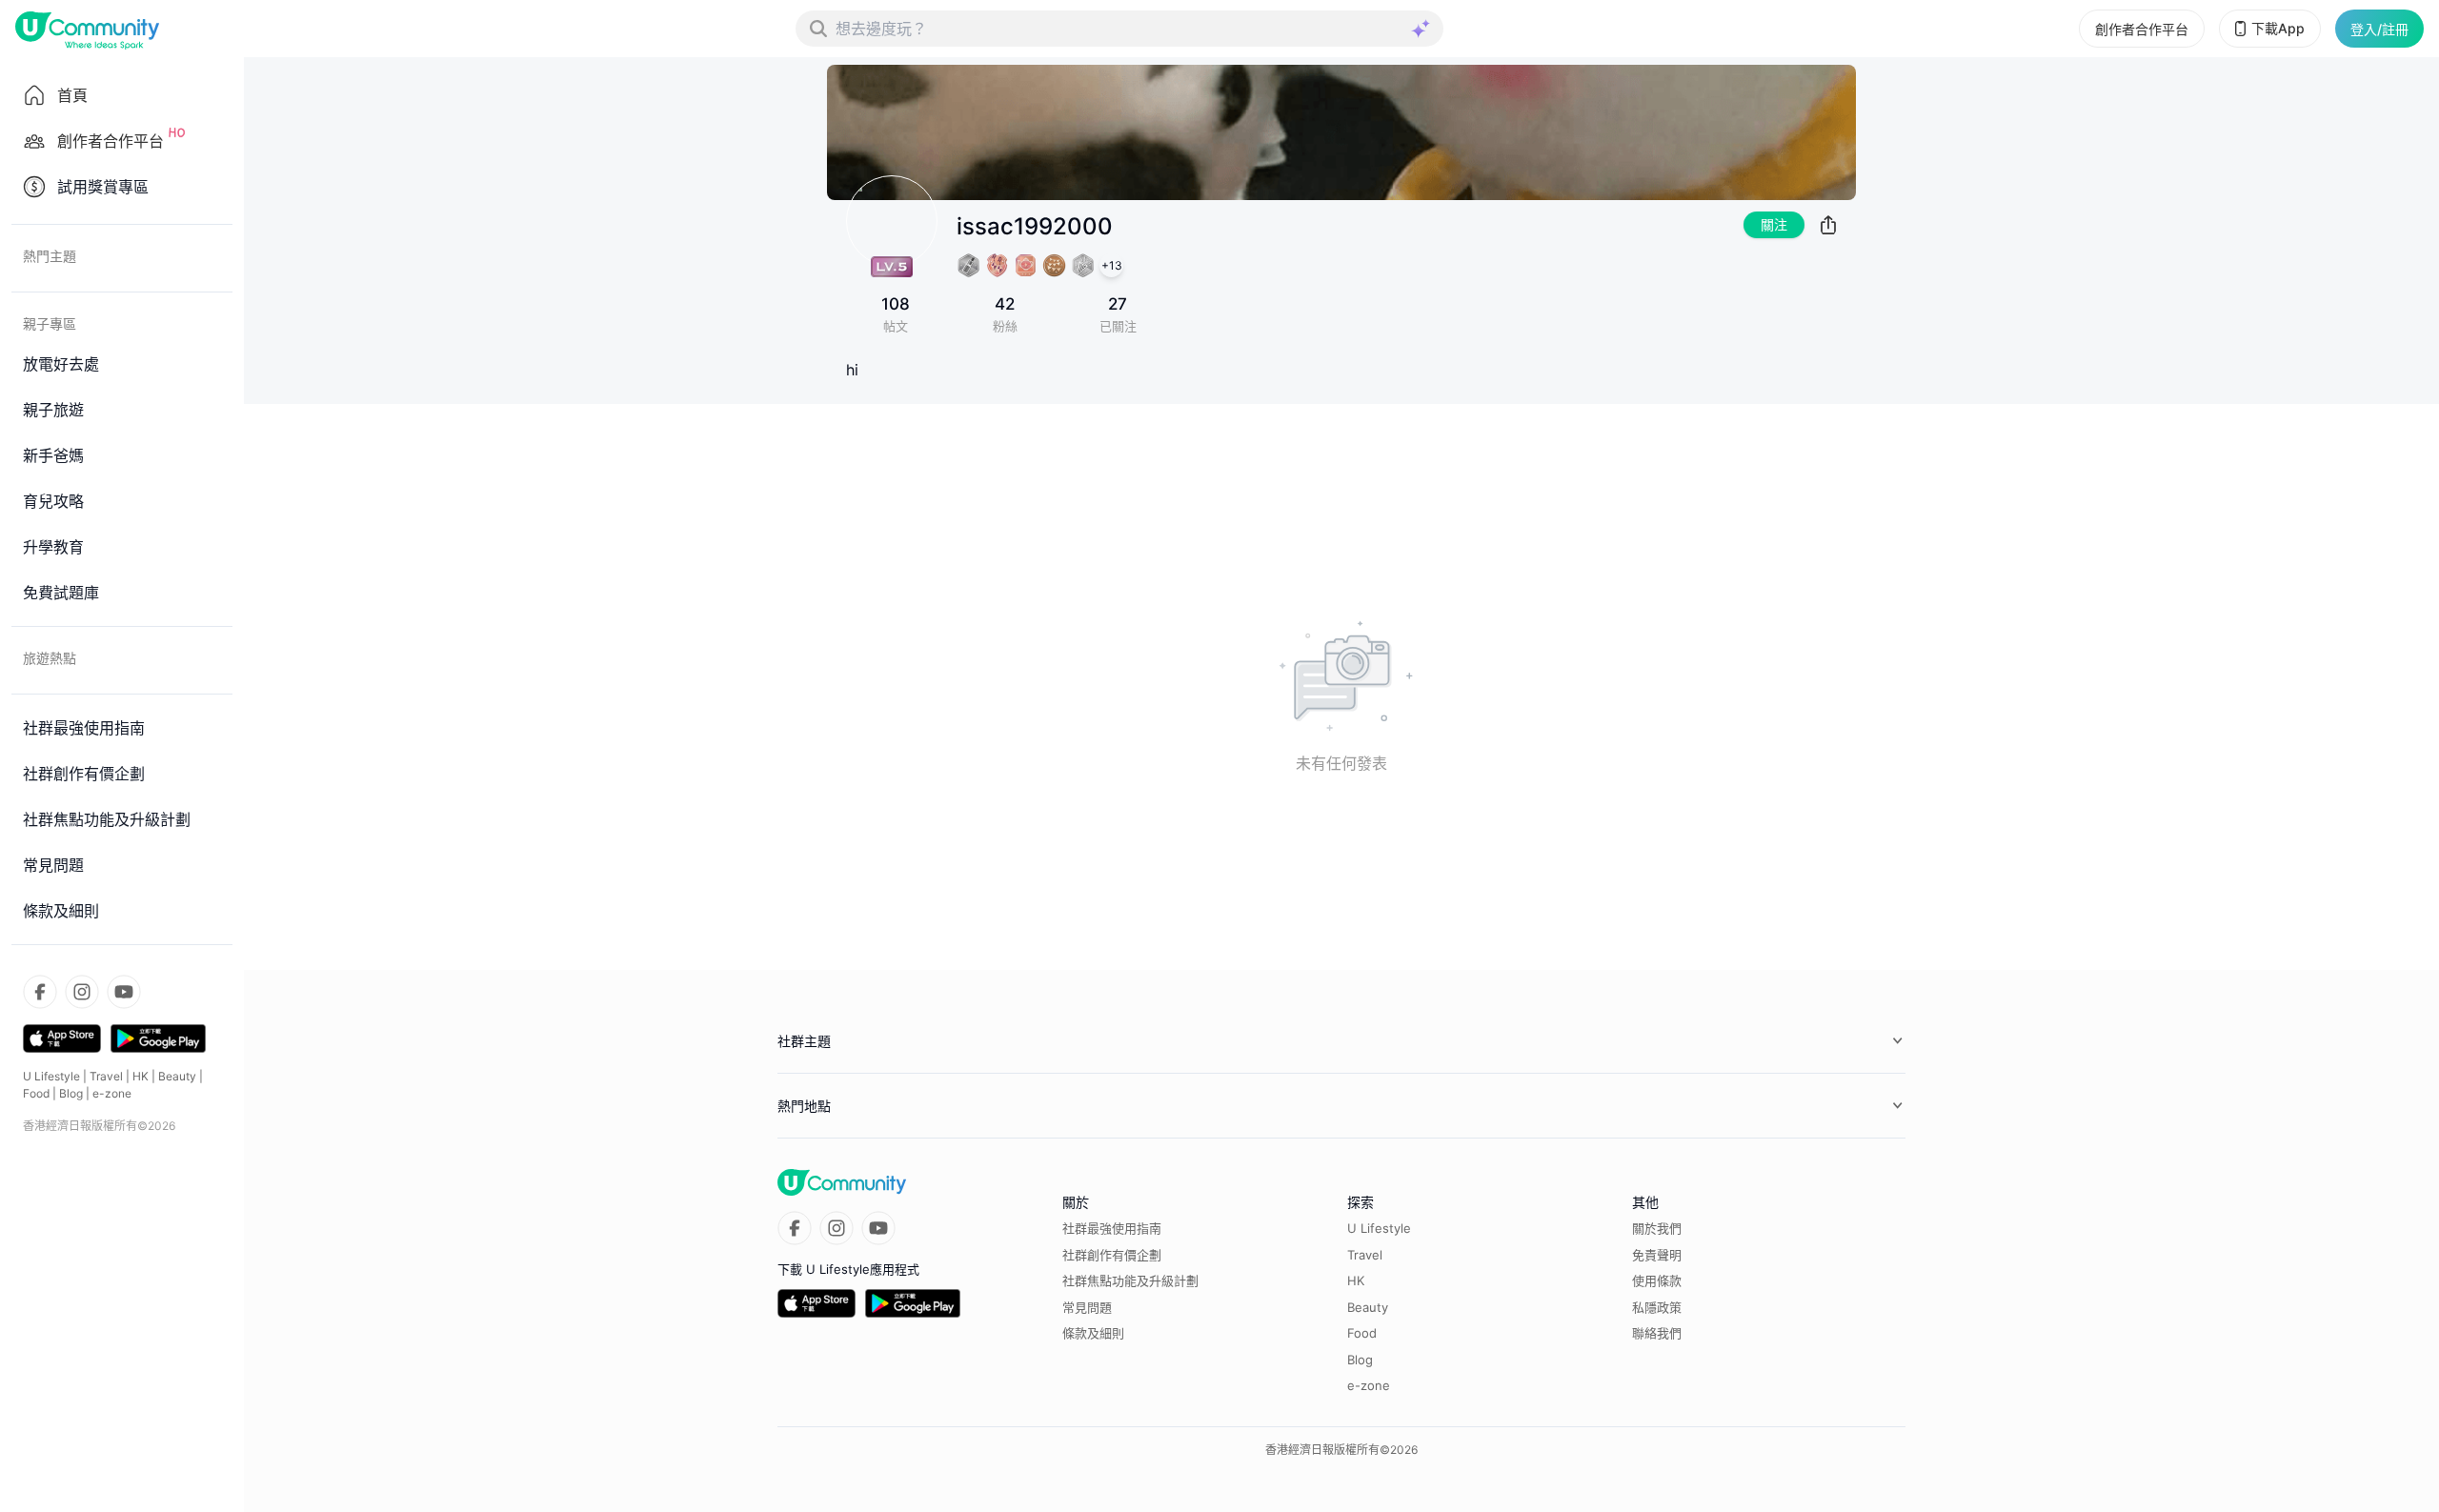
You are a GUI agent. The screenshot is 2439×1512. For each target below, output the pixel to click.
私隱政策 (1657, 1307)
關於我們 (1657, 1228)
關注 (1774, 224)
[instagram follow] (82, 992)
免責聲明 (1657, 1255)
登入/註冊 (2379, 29)
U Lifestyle (51, 1076)
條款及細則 (1093, 1333)
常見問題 (1087, 1307)
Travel (106, 1076)
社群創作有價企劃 (1112, 1255)
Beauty (177, 1076)
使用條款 (1657, 1280)
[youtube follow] (124, 992)
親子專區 (50, 323)
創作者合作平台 (2142, 29)
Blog (71, 1093)
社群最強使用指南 (1112, 1228)
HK (141, 1076)
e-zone (112, 1093)
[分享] (1828, 225)
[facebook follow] (40, 992)
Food (36, 1093)
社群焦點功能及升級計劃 (1130, 1280)
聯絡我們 (1657, 1333)
